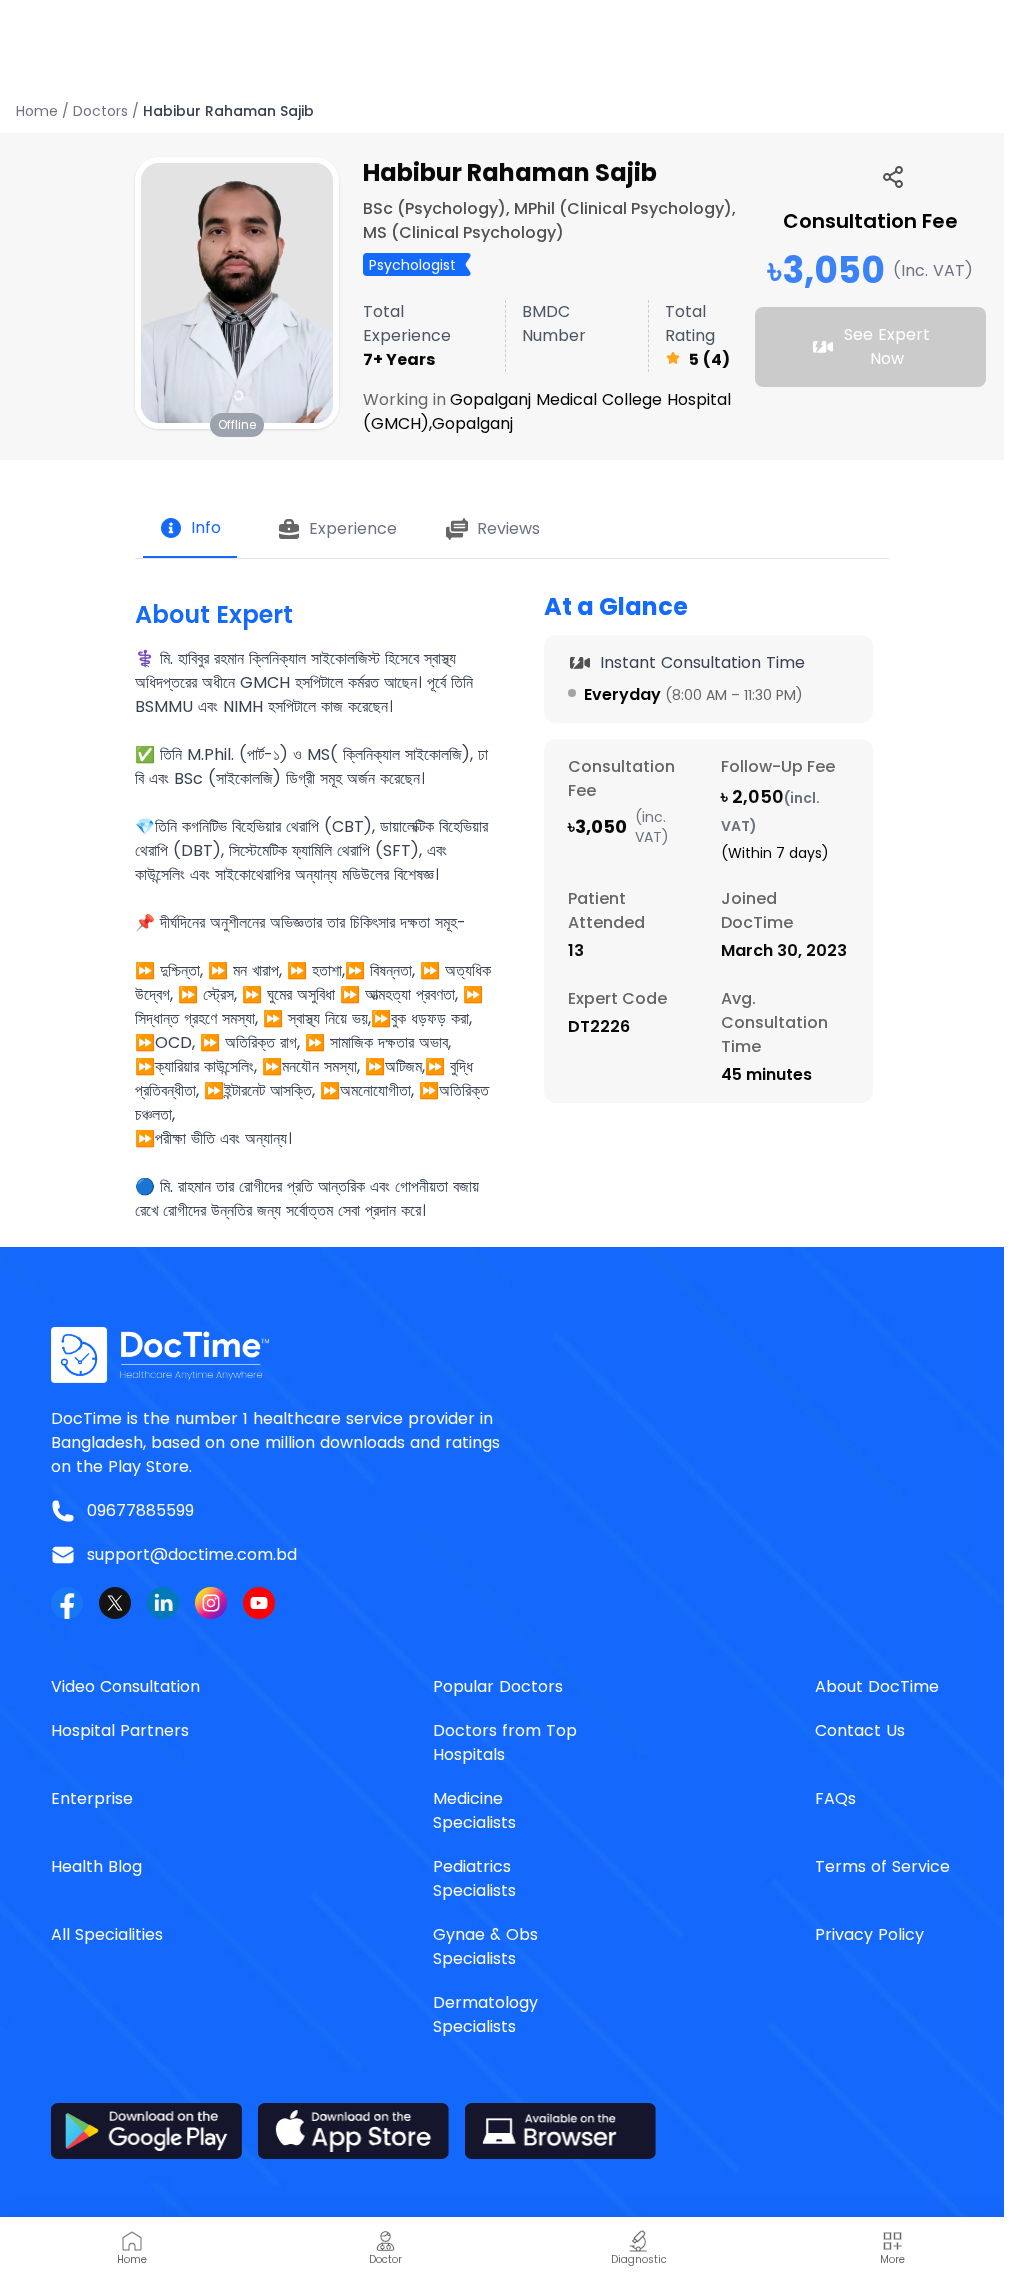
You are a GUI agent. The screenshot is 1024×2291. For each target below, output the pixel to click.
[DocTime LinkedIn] (163, 1603)
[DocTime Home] (512, 1355)
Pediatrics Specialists (474, 1878)
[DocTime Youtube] (259, 1603)
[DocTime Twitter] (115, 1603)
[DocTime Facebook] (67, 1603)
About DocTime (877, 1686)
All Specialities (107, 1934)
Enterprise (92, 1798)
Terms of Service (882, 1866)
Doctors (100, 111)
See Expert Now (887, 346)
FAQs (835, 1798)
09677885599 (140, 1510)
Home (37, 111)
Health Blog (96, 1866)
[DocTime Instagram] (211, 1603)
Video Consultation (125, 1686)
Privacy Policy (869, 1934)
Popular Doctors (498, 1686)
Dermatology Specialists (485, 2014)
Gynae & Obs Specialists (485, 1946)
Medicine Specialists (474, 1810)
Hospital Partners (120, 1730)
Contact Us (860, 1730)
